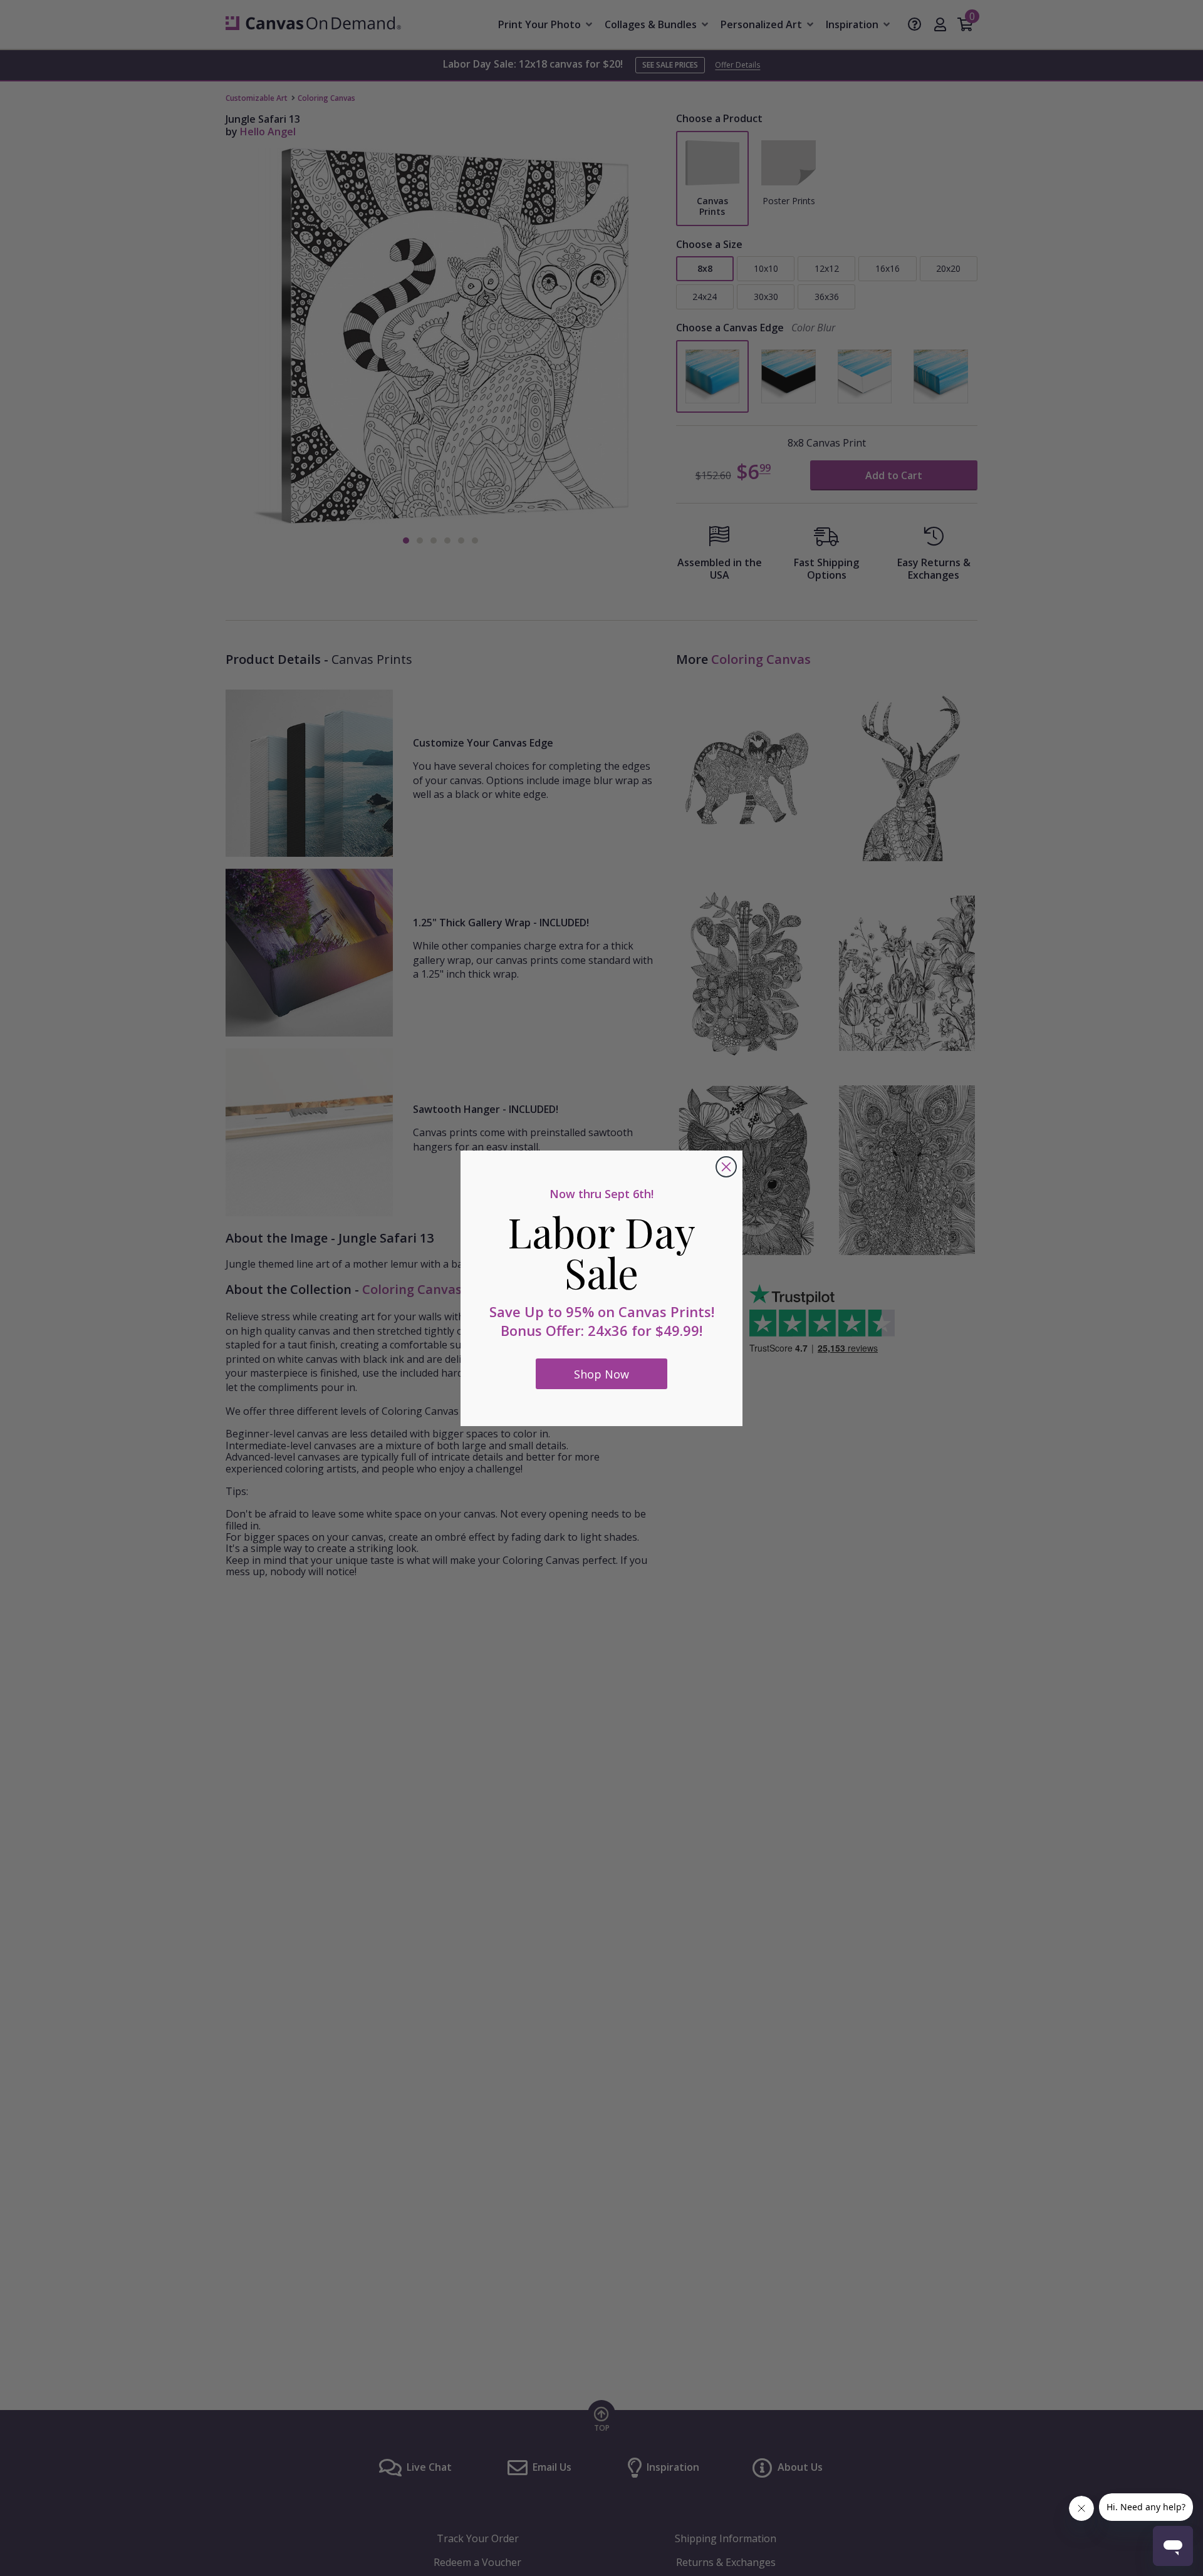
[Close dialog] (726, 1167)
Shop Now (601, 1374)
